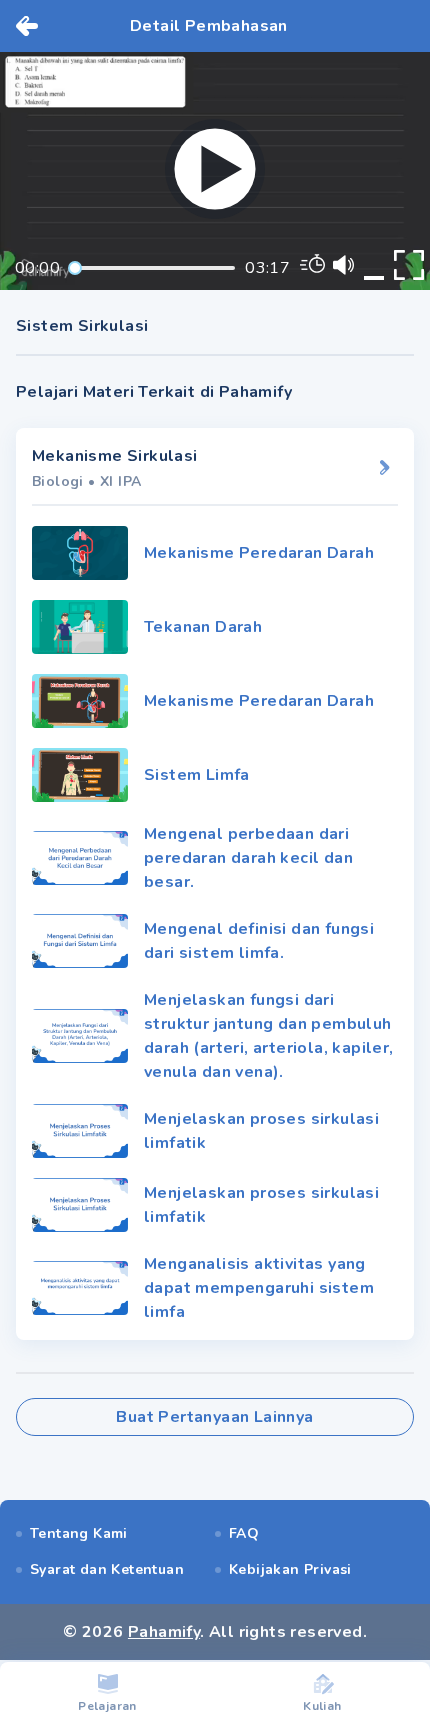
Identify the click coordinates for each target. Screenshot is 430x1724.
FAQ (244, 1533)
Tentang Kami (79, 1533)
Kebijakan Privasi (290, 1569)
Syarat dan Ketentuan (107, 1569)
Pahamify (164, 1632)
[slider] (75, 268)
